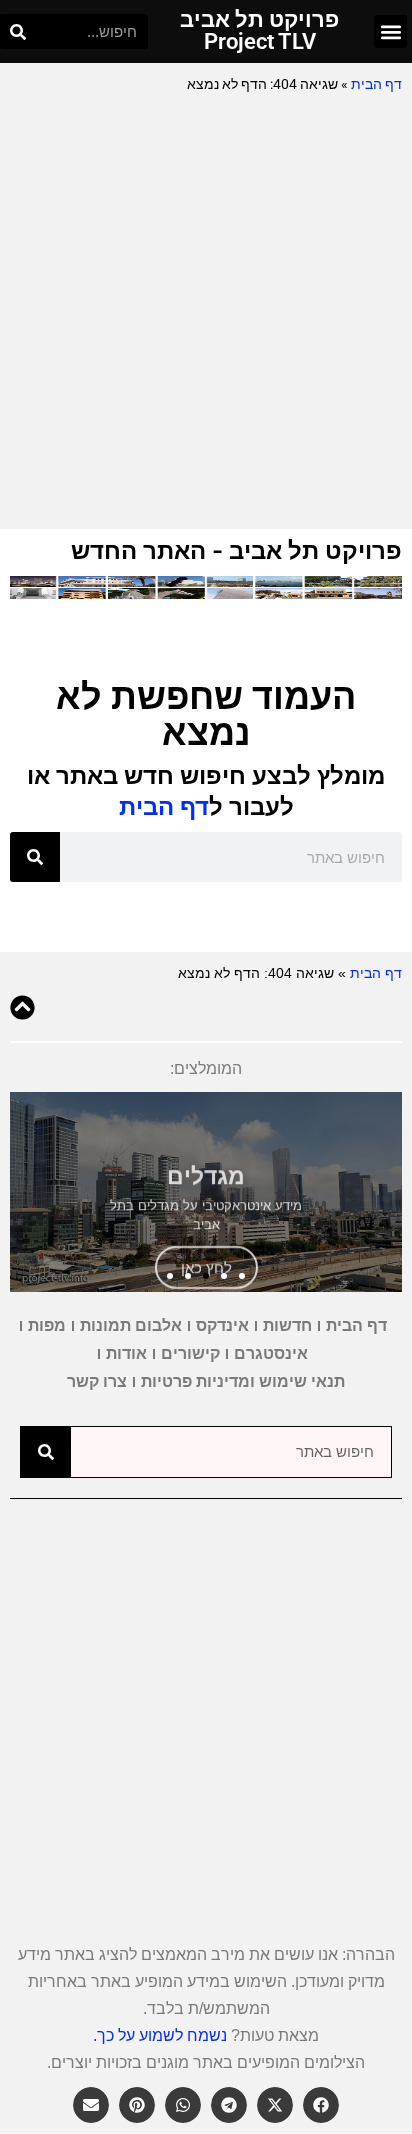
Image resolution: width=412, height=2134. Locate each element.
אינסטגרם (271, 1353)
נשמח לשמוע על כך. (160, 2035)
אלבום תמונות (131, 1325)
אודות (126, 1353)
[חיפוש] (17, 31)
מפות (47, 1325)
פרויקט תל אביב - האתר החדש (236, 550)
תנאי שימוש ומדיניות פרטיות (243, 1381)
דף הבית (376, 84)
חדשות (287, 1325)
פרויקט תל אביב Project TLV (259, 30)
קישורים (190, 1353)
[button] (390, 31)
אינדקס (222, 1325)
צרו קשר (97, 1381)
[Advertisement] (206, 313)
